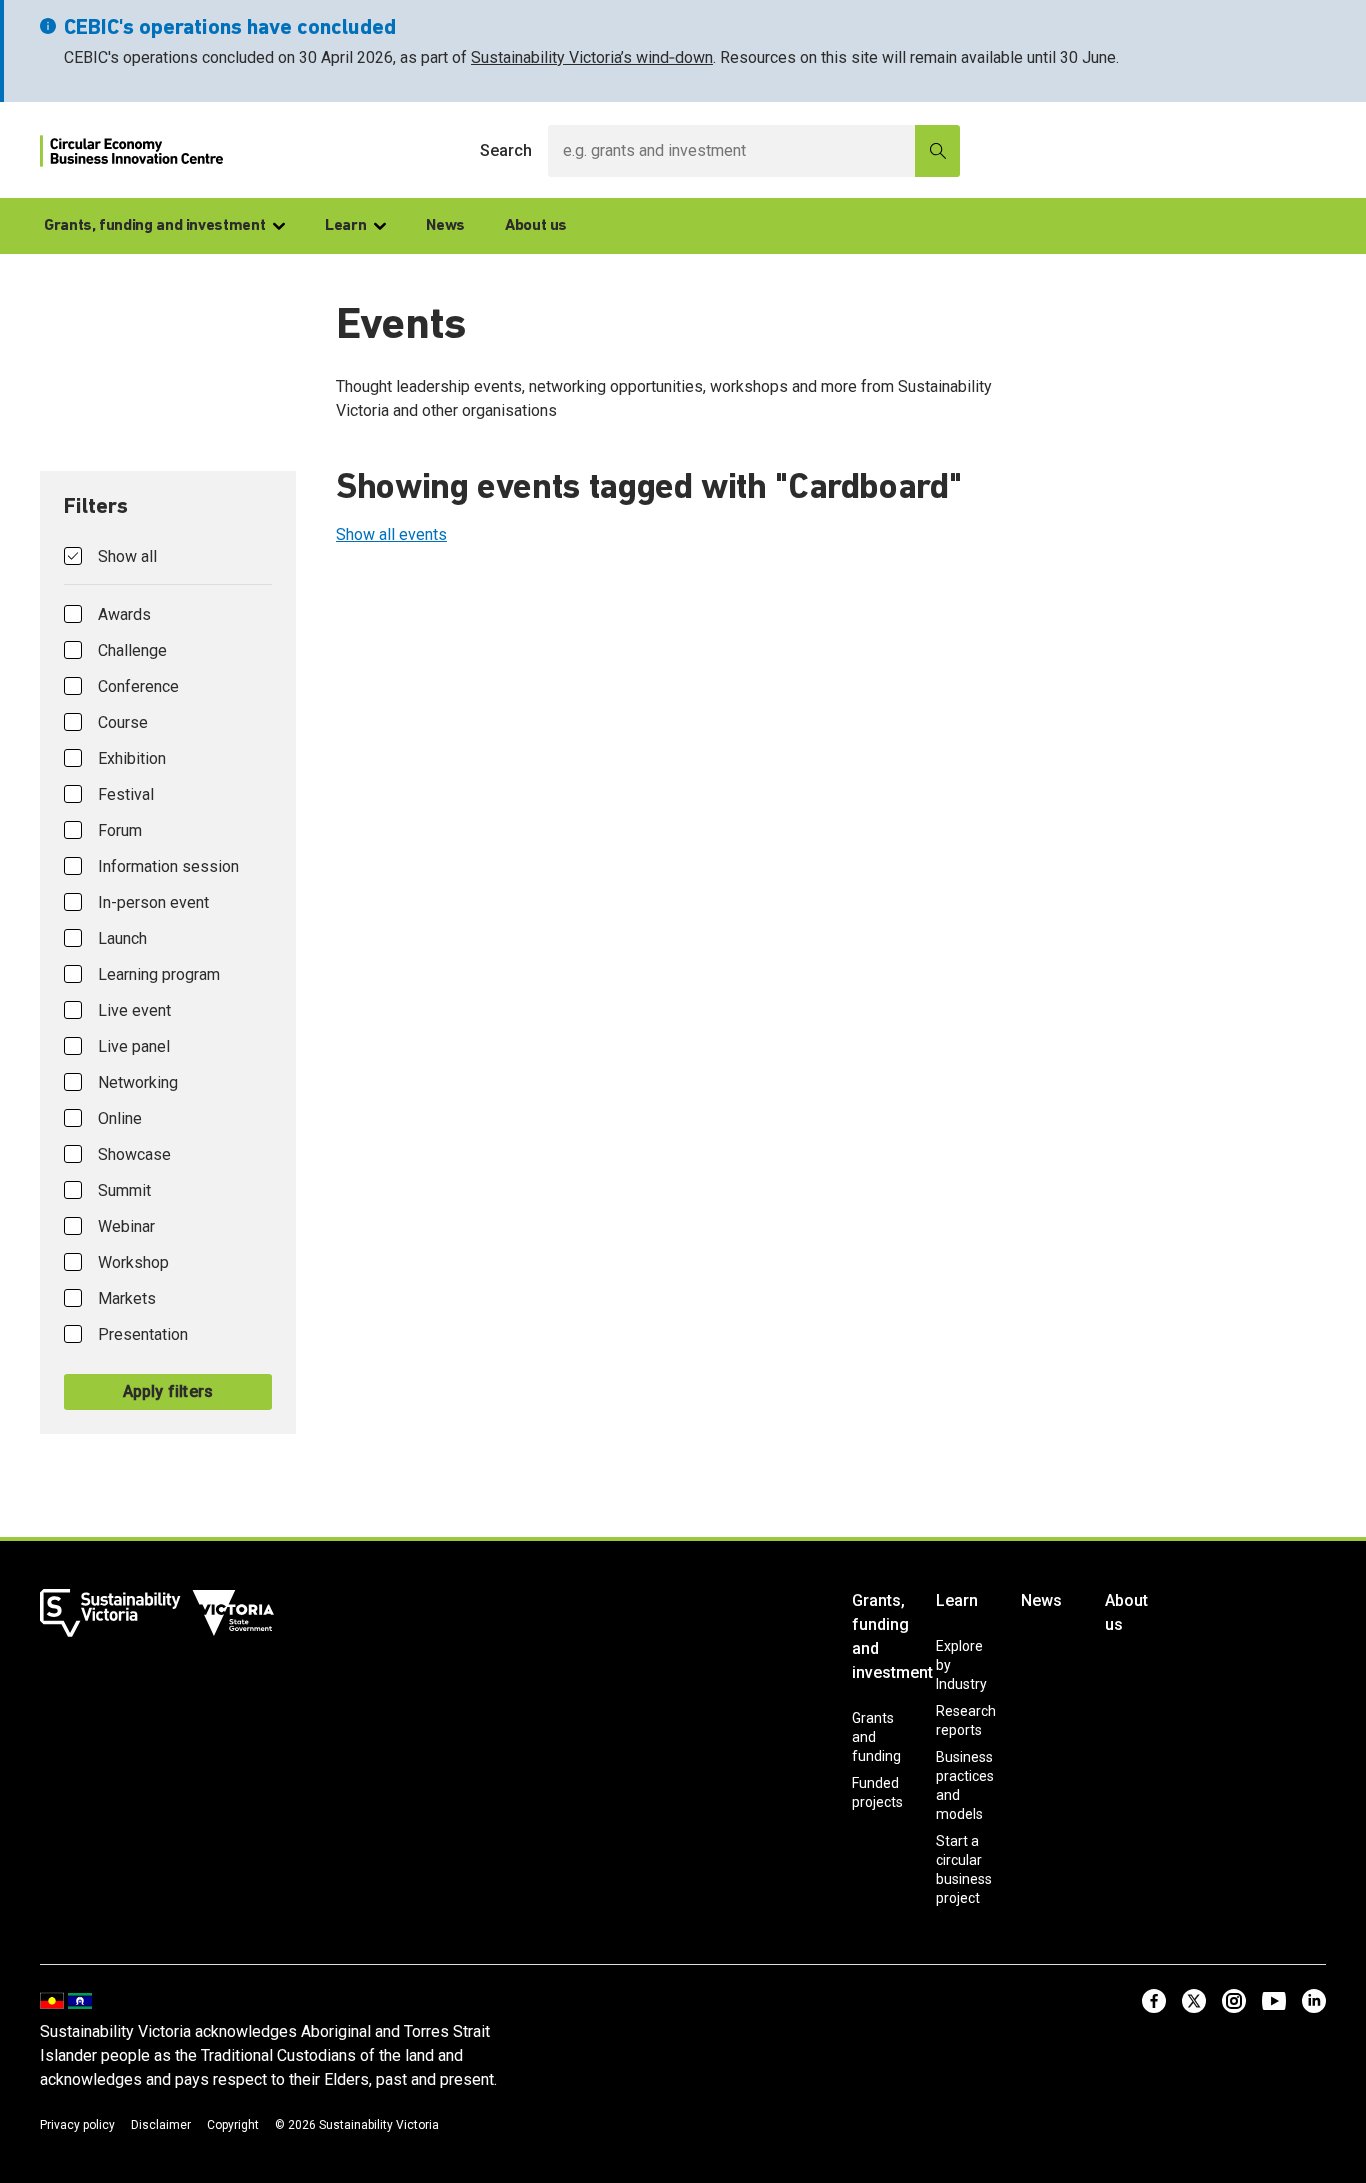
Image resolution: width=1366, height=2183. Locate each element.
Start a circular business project (964, 1869)
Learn (345, 226)
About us (536, 226)
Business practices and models (965, 1785)
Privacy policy (77, 2125)
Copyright (233, 2125)
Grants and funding (876, 1737)
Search (506, 150)
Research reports (966, 1720)
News (445, 226)
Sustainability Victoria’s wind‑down (592, 57)
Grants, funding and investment (154, 226)
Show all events (391, 534)
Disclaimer (161, 2125)
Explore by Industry (961, 1665)
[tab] (168, 952)
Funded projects (877, 1792)
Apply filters (168, 1391)
